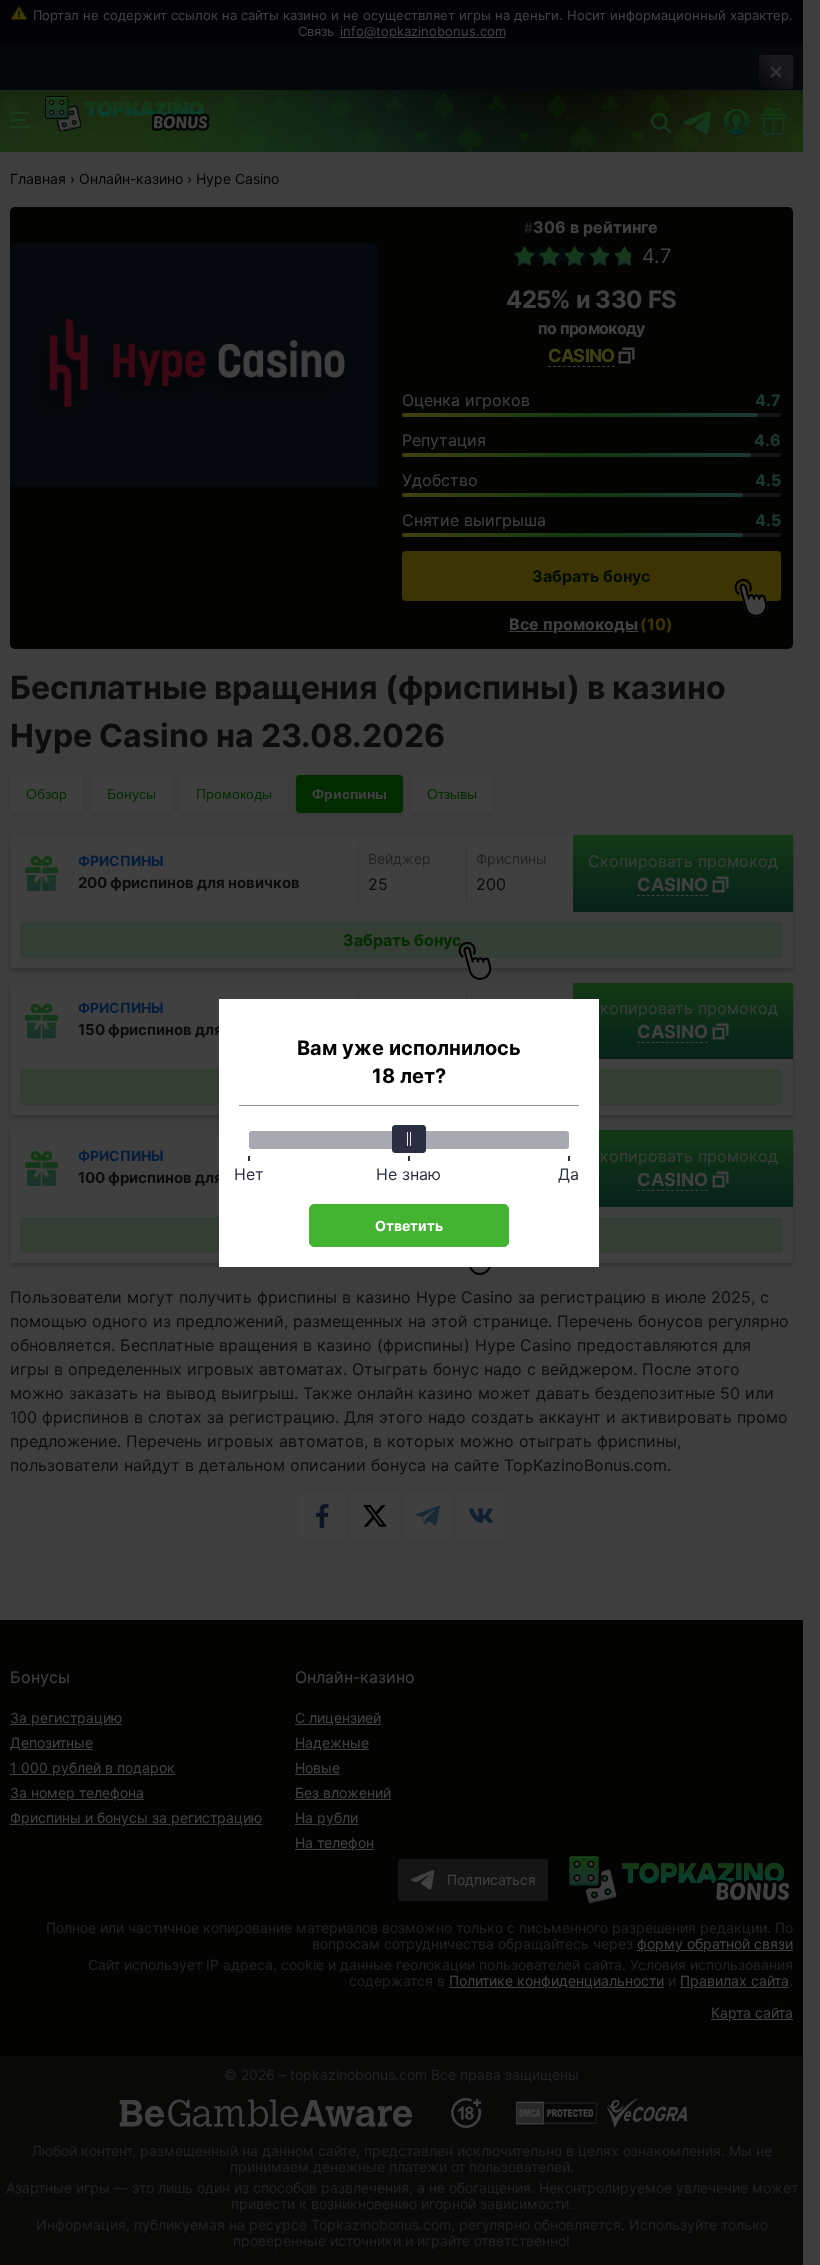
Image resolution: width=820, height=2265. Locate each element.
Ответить (409, 1225)
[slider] (409, 1139)
